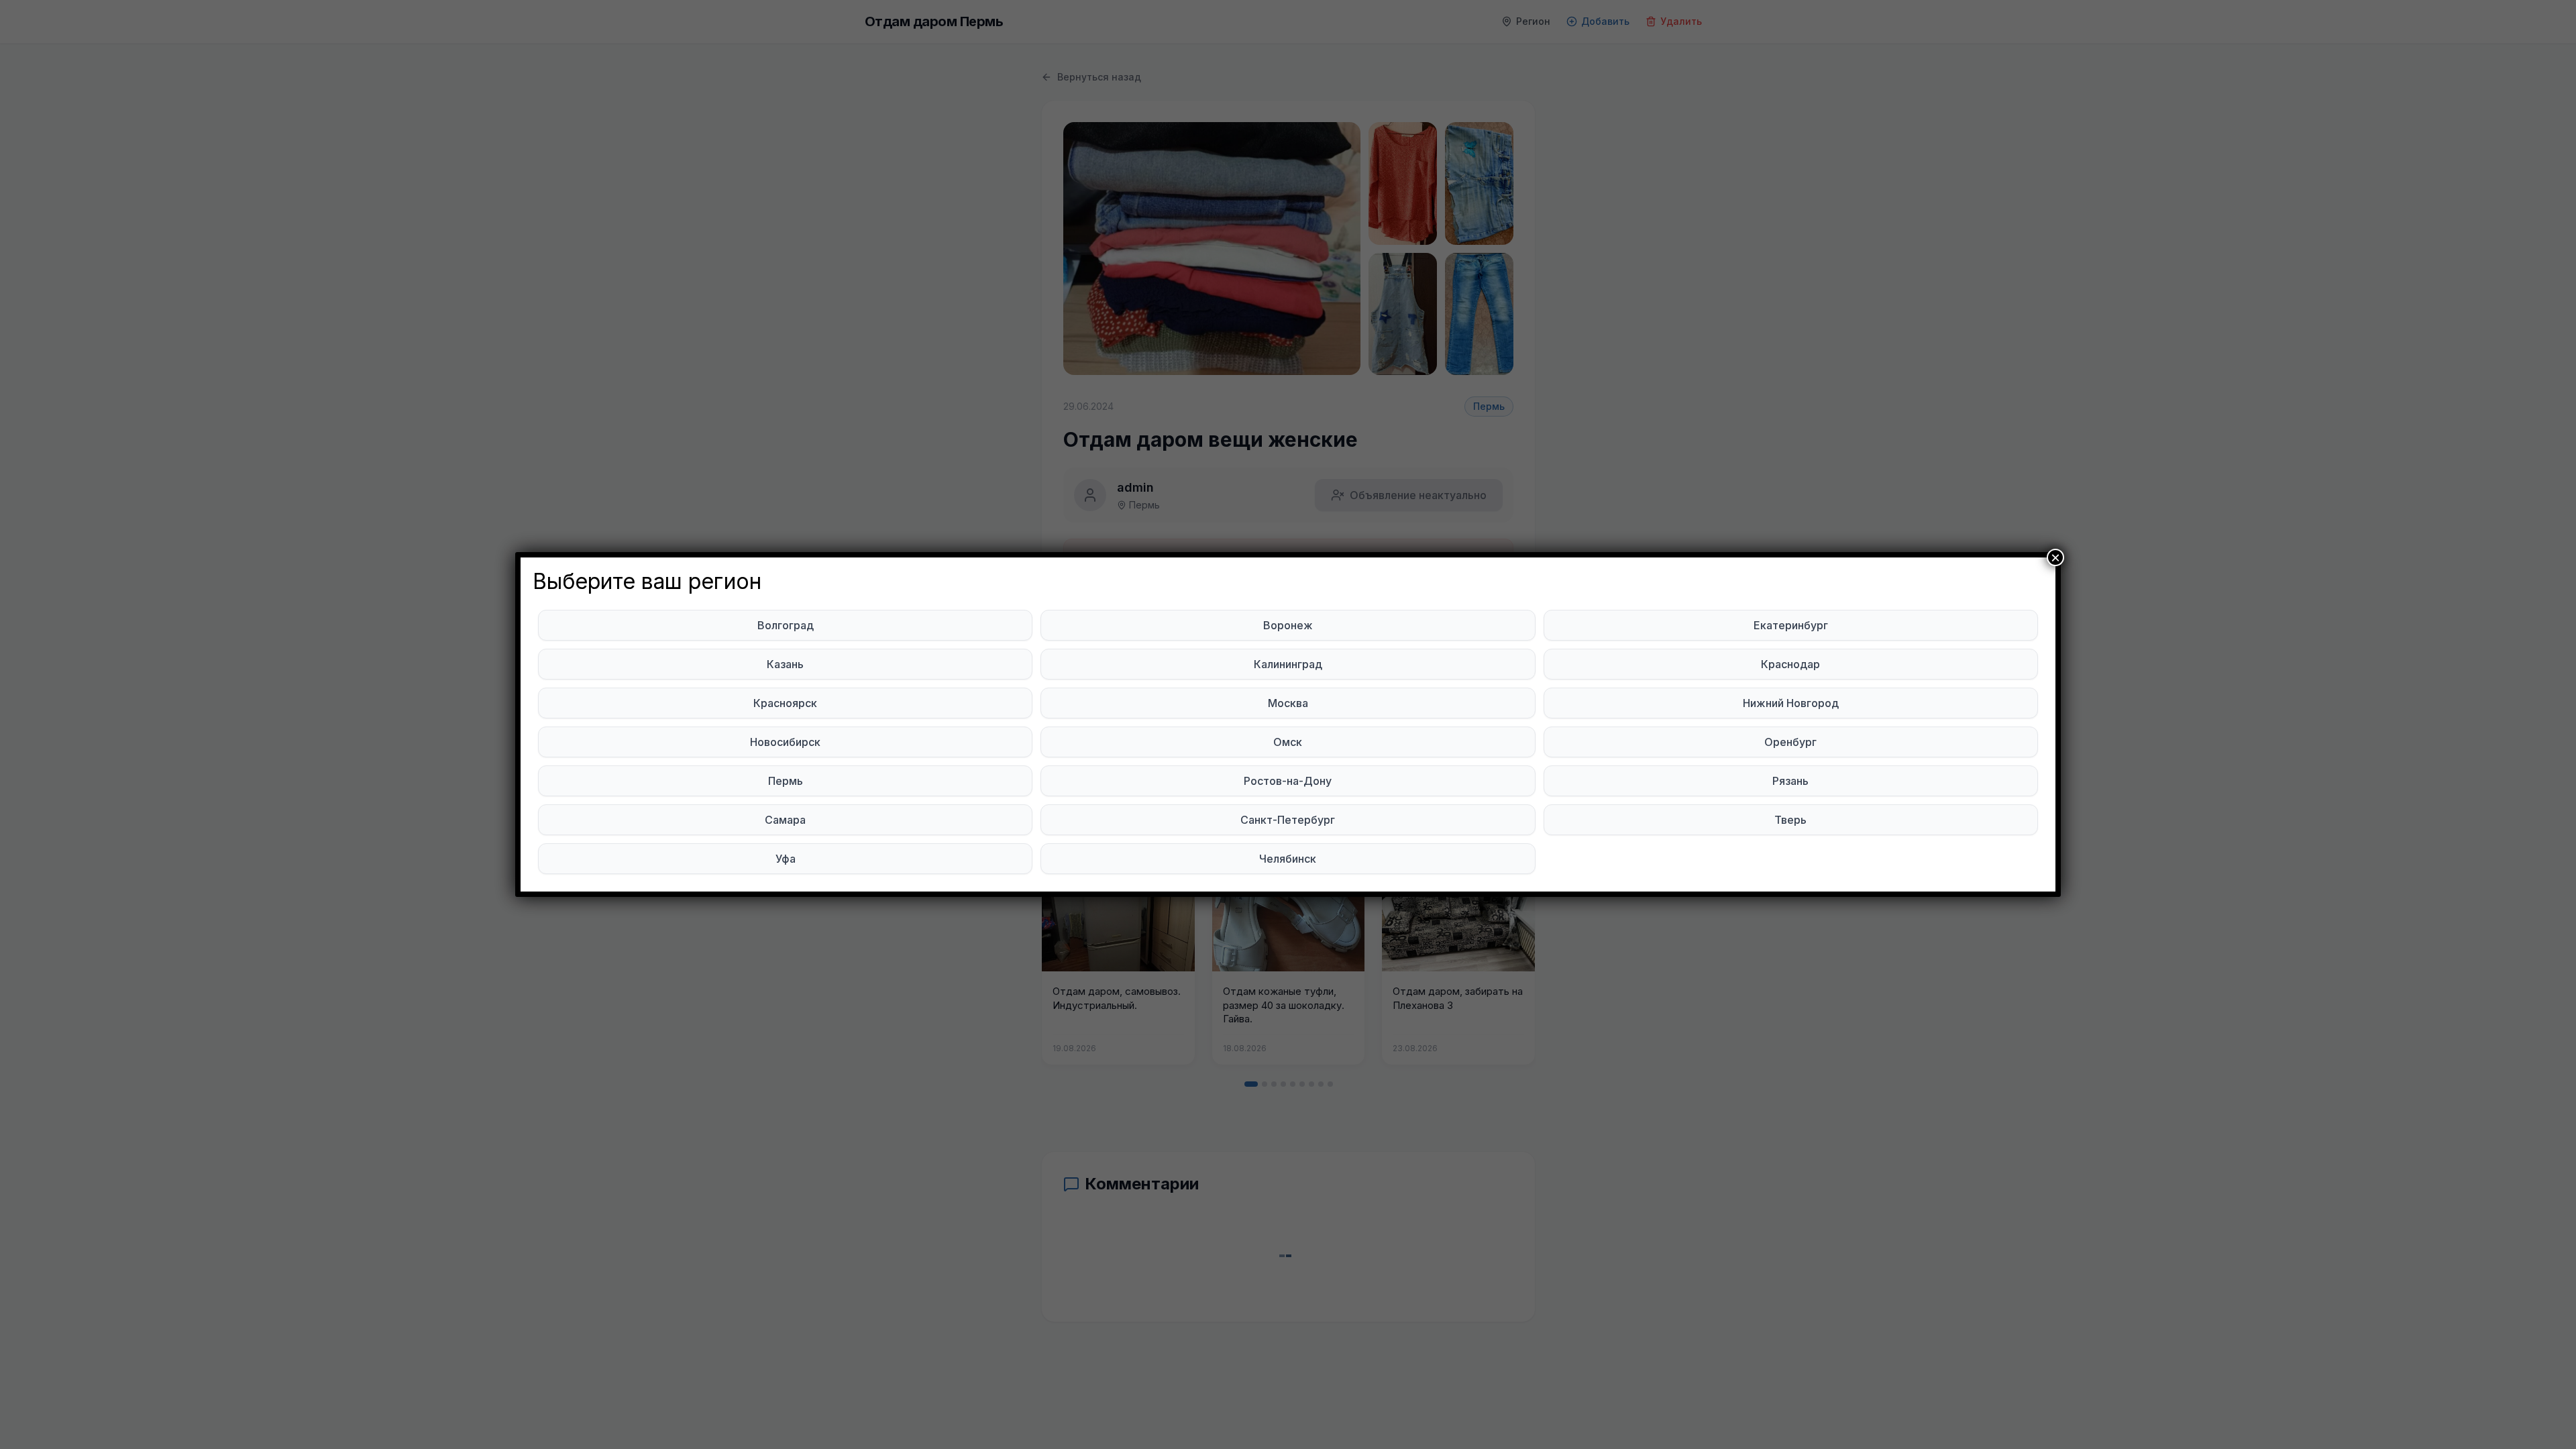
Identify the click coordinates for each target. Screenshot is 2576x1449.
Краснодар (1790, 664)
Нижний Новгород (1791, 703)
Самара (785, 820)
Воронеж (1288, 625)
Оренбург (1790, 742)
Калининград (1288, 664)
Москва (1288, 703)
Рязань (1790, 781)
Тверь (1790, 820)
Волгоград (786, 625)
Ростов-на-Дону (1288, 781)
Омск (1288, 742)
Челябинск (1288, 859)
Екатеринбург (1791, 625)
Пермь (786, 781)
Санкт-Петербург (1288, 820)
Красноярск (785, 703)
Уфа (786, 859)
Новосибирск (785, 742)
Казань (785, 664)
